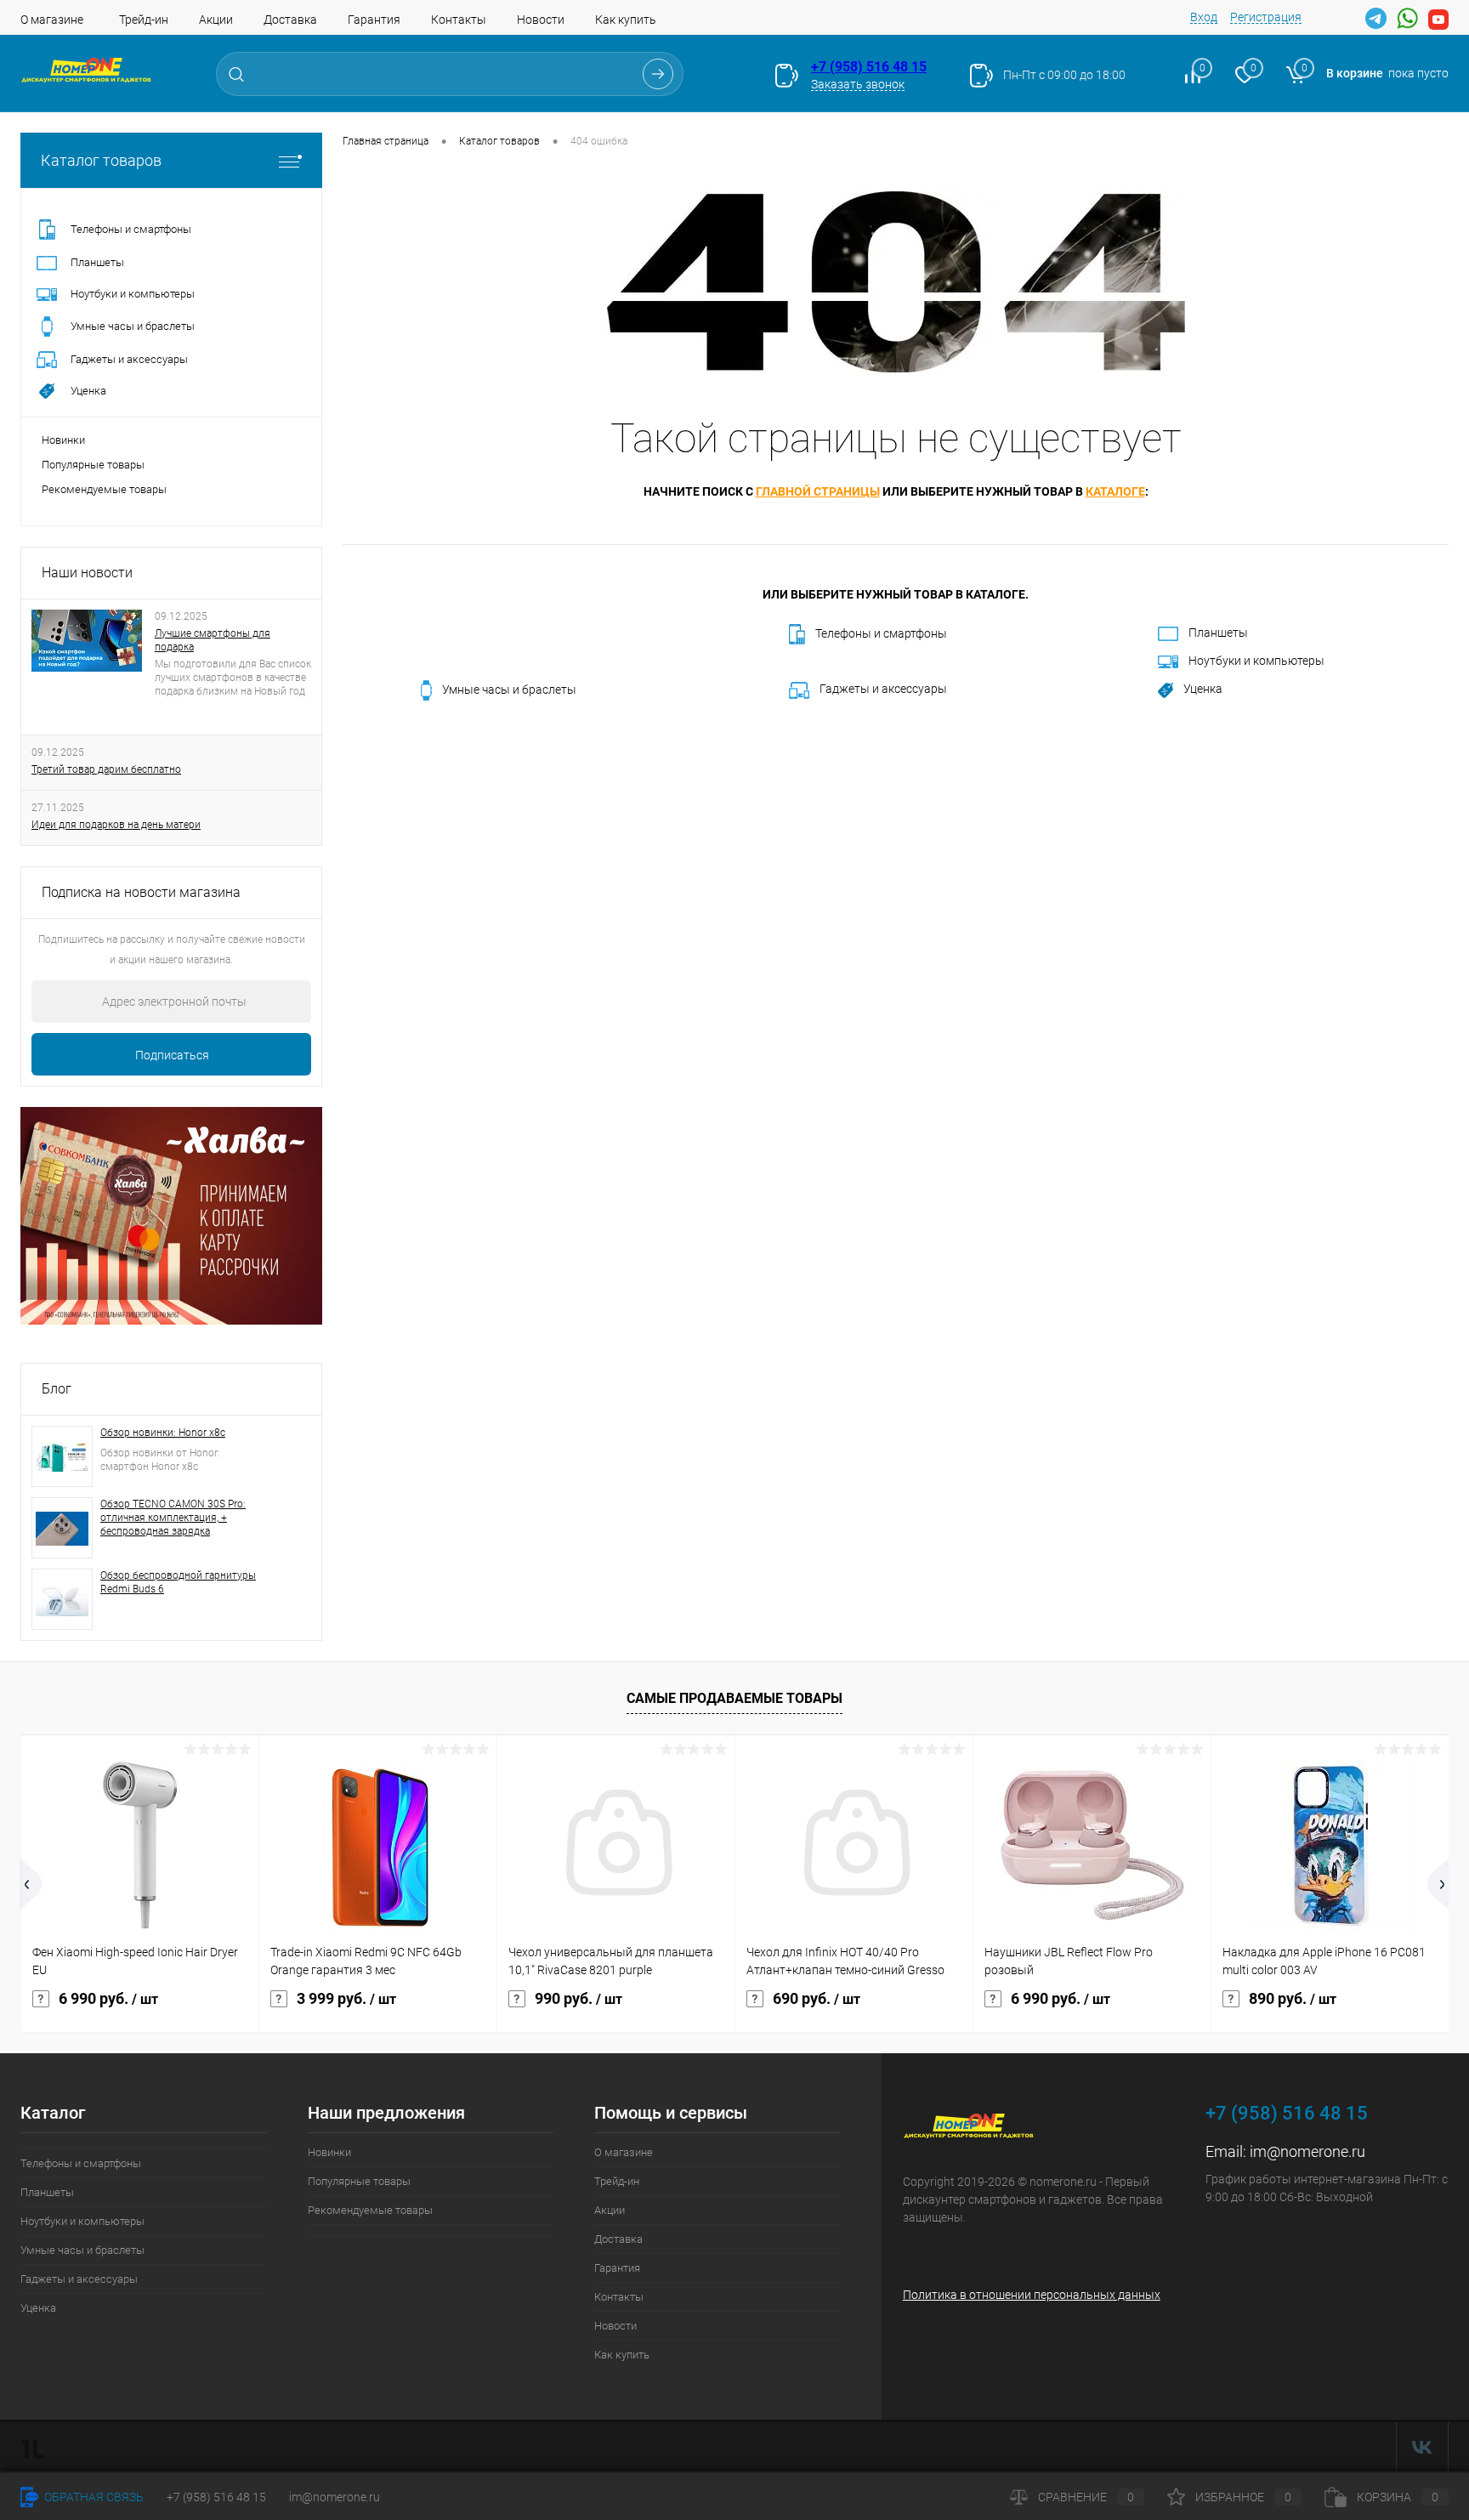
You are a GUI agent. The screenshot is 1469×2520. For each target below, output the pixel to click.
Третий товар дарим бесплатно (106, 769)
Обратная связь (93, 2497)
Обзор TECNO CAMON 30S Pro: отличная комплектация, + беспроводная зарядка (173, 1518)
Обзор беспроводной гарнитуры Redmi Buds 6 (178, 1582)
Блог (57, 1389)
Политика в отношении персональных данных (1032, 2295)
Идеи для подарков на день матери (116, 825)
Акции (216, 20)
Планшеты (1218, 633)
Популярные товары (93, 465)
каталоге (1115, 491)
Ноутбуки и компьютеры (1256, 661)
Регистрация (1266, 17)
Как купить (626, 20)
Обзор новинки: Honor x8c (163, 1433)
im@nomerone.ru (1307, 2151)
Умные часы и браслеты (509, 690)
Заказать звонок (858, 84)
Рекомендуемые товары (104, 489)
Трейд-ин (144, 20)
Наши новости (87, 573)
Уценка (1203, 689)
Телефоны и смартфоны (881, 633)
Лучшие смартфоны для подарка (213, 640)
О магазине (52, 20)
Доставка (290, 20)
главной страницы (818, 491)
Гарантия (374, 20)
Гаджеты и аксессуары (883, 689)
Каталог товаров (101, 160)
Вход (1204, 17)
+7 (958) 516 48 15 (869, 67)
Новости (541, 20)
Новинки (63, 440)
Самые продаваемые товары (734, 1698)
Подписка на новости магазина (141, 892)
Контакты (459, 20)
